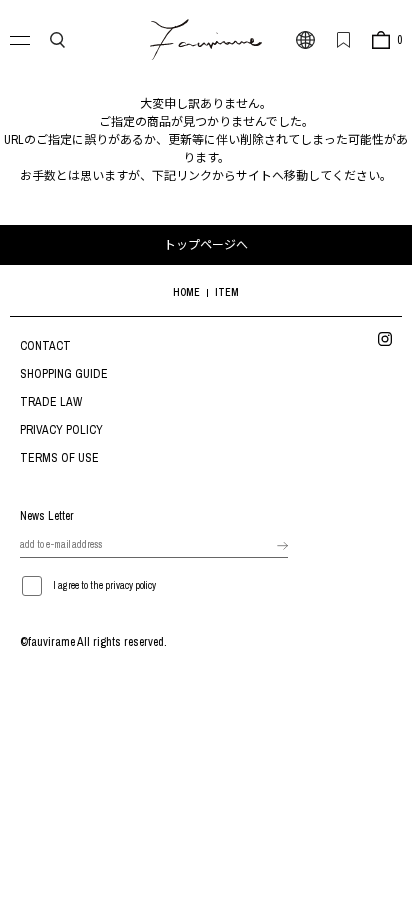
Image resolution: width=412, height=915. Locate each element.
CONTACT (45, 346)
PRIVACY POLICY (61, 430)
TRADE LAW (51, 402)
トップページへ (206, 245)
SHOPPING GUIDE (64, 374)
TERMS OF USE (59, 458)
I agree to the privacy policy (104, 585)
